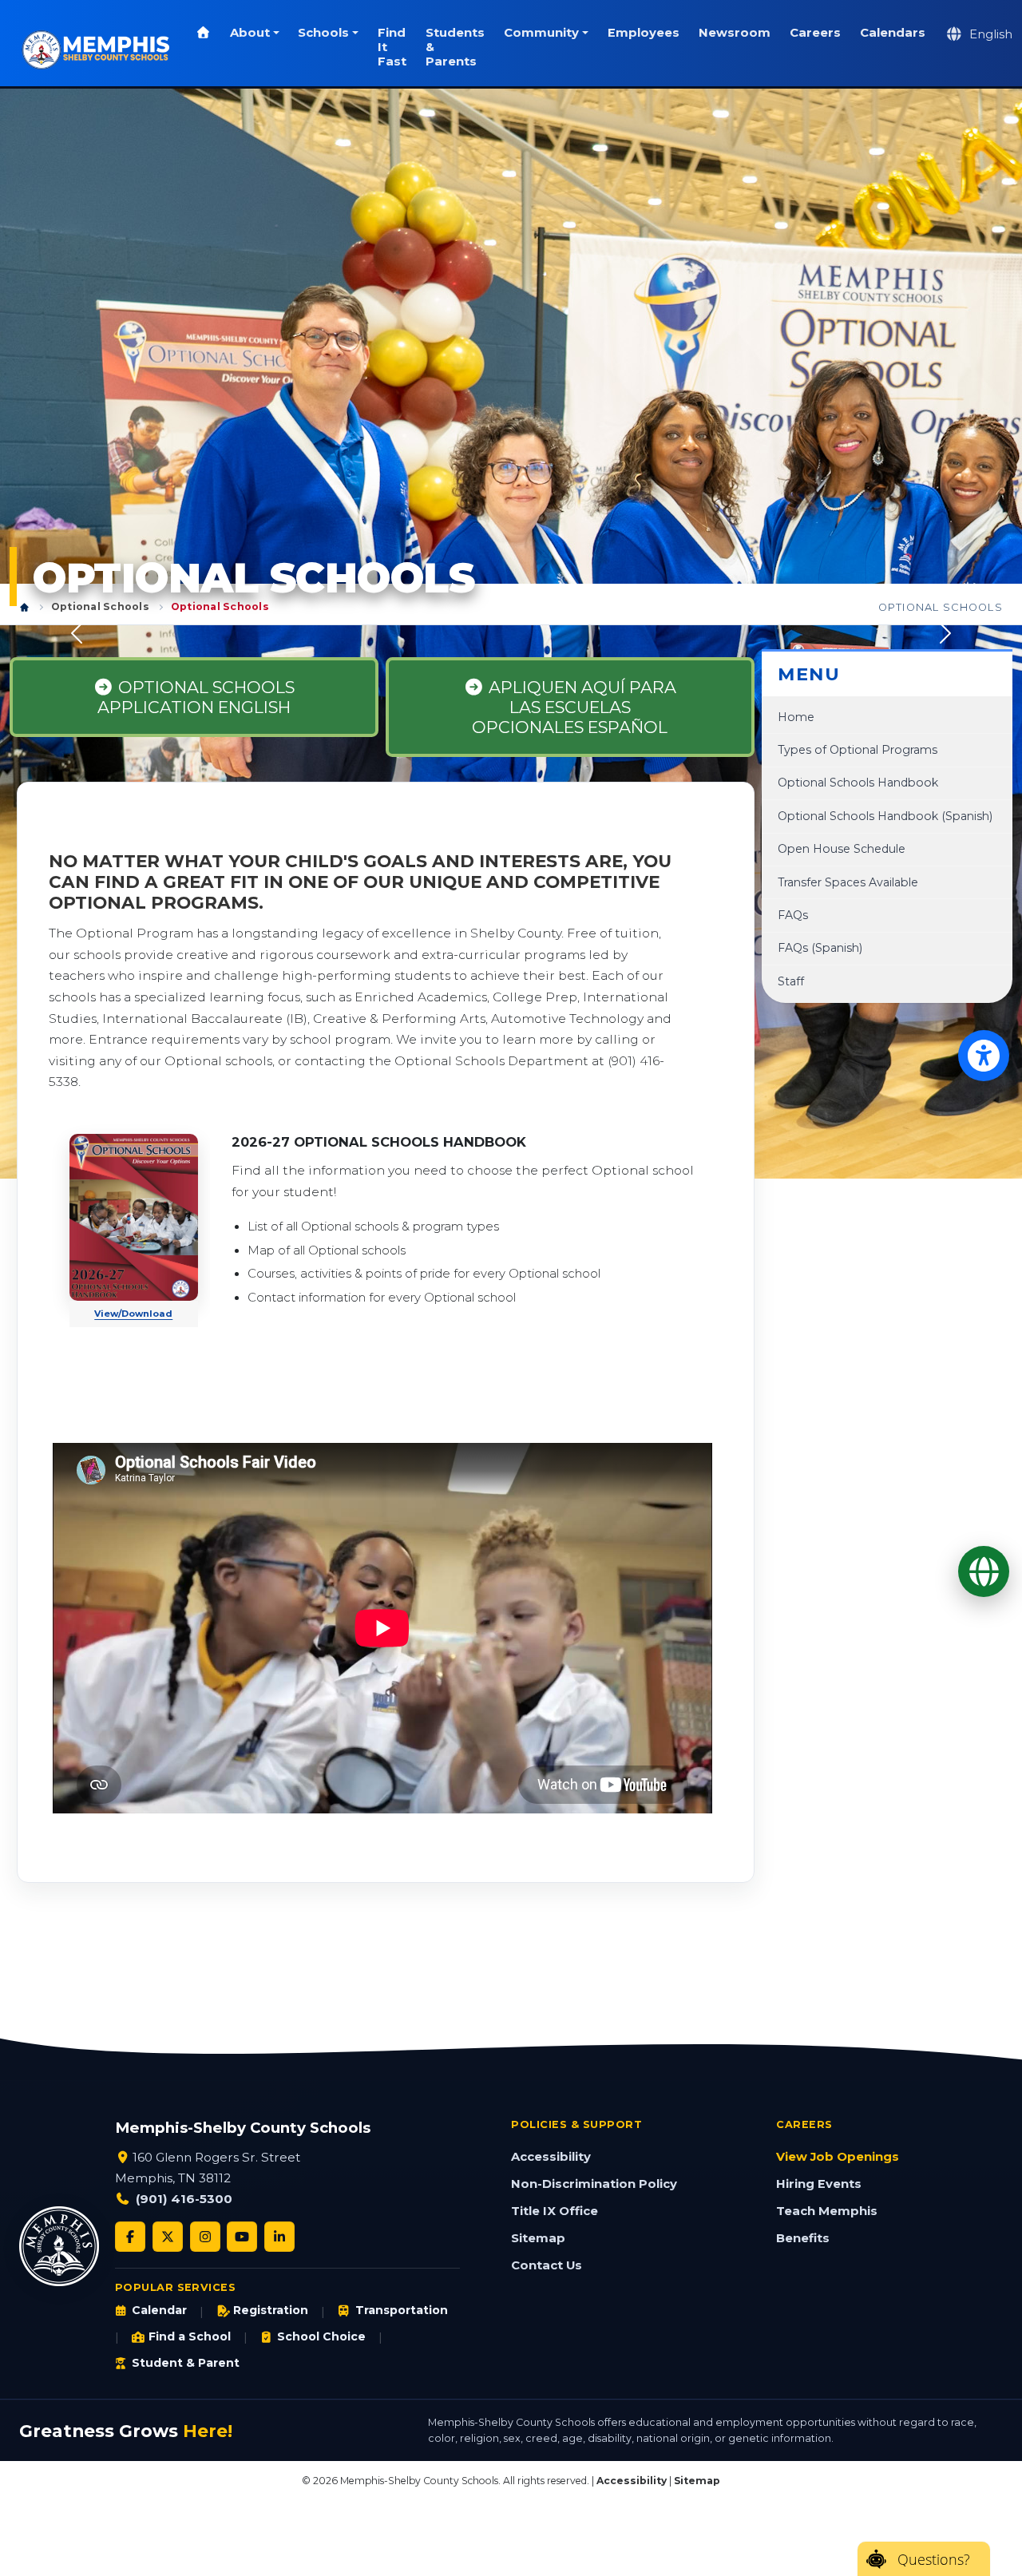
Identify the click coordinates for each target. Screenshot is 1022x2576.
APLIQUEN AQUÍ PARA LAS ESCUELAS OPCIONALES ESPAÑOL (574, 707)
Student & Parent (186, 2363)
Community (541, 33)
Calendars (893, 33)
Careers (815, 33)
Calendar (159, 2310)
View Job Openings (838, 2157)
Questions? (934, 2559)
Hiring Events (819, 2184)
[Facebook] (130, 2237)
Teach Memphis (827, 2211)
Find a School (190, 2336)
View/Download (133, 1314)
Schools (323, 33)
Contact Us (547, 2265)
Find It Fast (392, 47)
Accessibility (551, 2157)
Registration (271, 2310)
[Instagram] (205, 2237)
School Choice (321, 2336)
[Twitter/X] (168, 2237)
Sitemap (538, 2238)
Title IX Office (555, 2211)
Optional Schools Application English (196, 697)
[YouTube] (242, 2237)
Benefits (803, 2238)
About (250, 33)
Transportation (401, 2310)
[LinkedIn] (279, 2237)
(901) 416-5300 (184, 2199)
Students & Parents (455, 47)
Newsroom (735, 33)
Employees (644, 33)
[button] (77, 634)
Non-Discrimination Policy (594, 2184)
